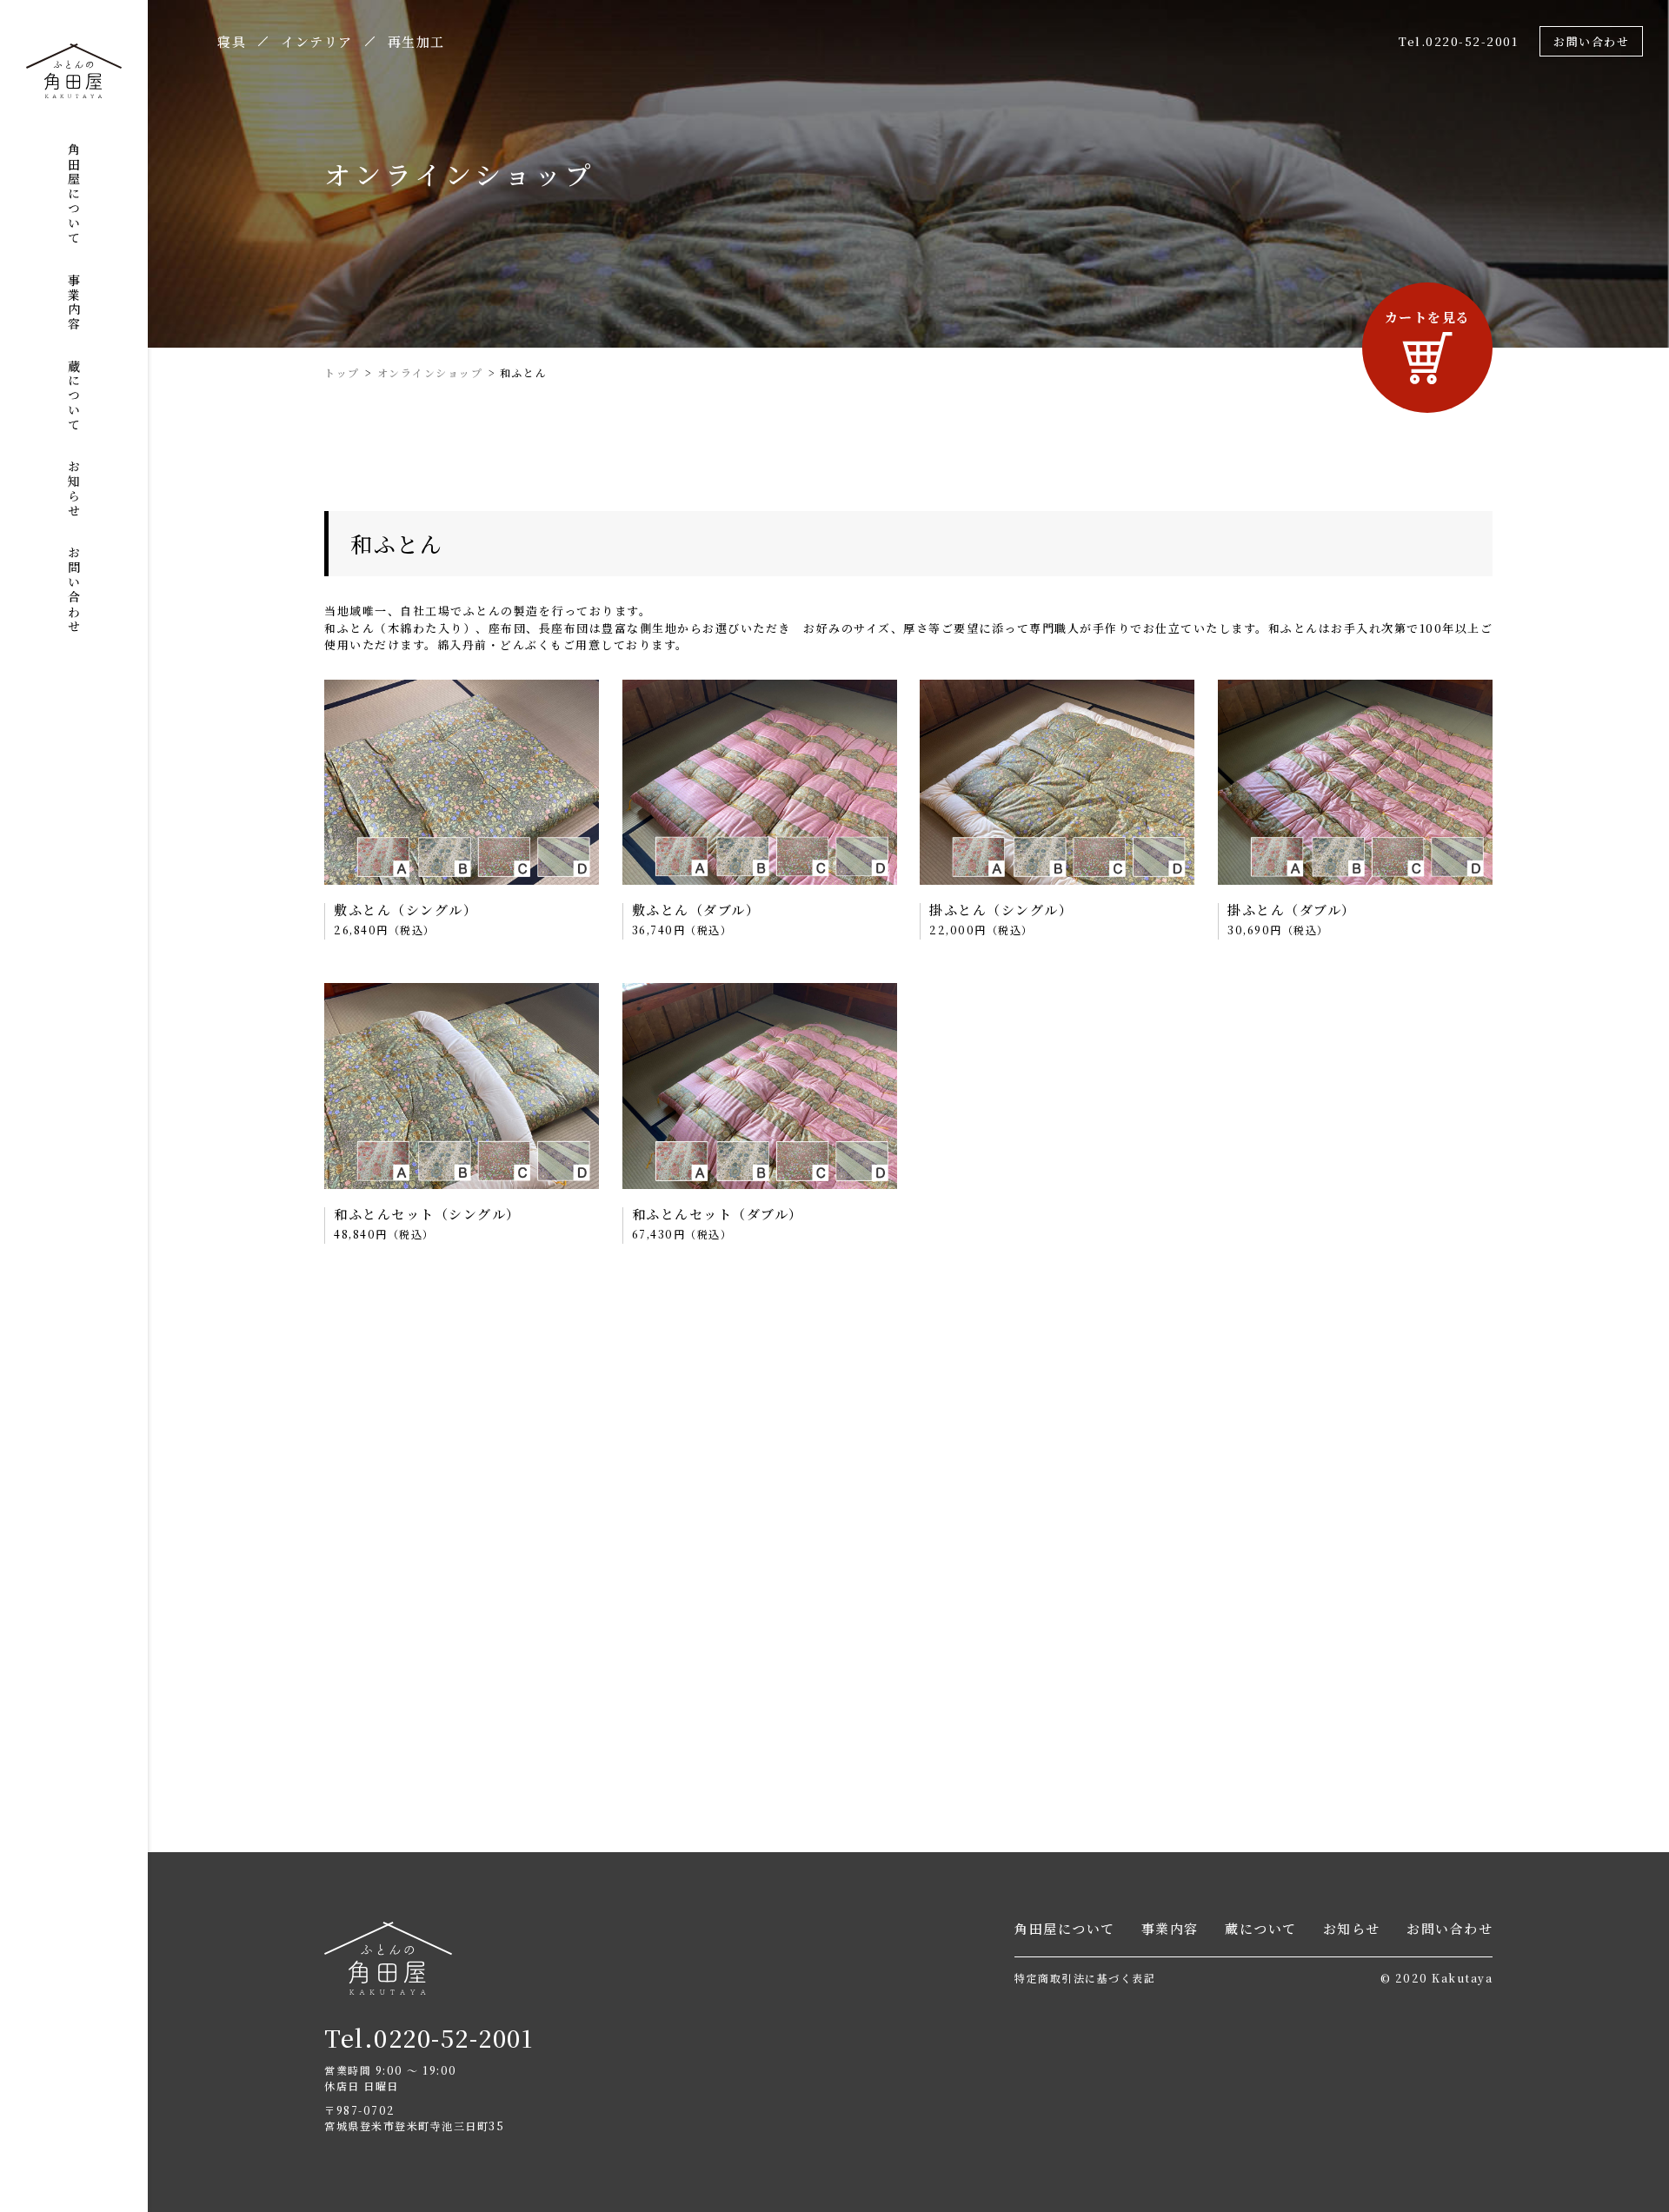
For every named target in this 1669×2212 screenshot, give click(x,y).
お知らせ (74, 489)
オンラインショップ (430, 372)
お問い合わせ (74, 590)
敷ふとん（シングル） (406, 910)
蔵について (74, 396)
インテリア (317, 43)
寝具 (232, 43)
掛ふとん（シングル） (1001, 910)
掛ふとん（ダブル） (1292, 910)
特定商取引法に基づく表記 (1085, 1978)
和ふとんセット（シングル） (427, 1214)
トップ (342, 372)
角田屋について (74, 194)
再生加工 (416, 43)
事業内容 (74, 302)
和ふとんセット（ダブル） (718, 1214)
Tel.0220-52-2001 (1458, 41)
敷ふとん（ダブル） (696, 910)
